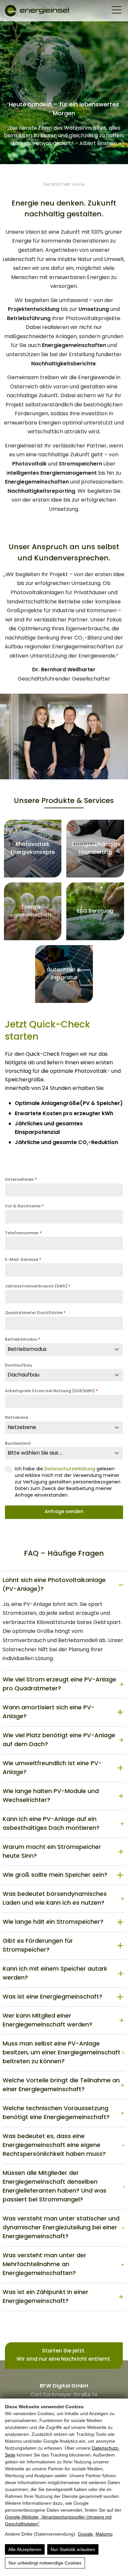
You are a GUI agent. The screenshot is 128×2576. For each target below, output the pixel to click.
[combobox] (64, 1350)
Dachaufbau (19, 1366)
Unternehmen (21, 1180)
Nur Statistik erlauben (73, 2549)
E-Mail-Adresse (23, 1260)
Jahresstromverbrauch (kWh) (38, 1287)
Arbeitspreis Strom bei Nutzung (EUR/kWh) (51, 1391)
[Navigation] (117, 11)
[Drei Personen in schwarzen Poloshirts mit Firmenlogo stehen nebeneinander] (64, 736)
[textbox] (58, 1350)
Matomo (104, 2534)
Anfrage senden (64, 1512)
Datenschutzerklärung (70, 1469)
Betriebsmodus (22, 1340)
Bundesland (18, 1444)
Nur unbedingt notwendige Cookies (45, 2563)
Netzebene (17, 1418)
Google (85, 2534)
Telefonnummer (23, 1233)
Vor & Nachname (24, 1206)
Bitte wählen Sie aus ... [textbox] (35, 1453)
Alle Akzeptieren (25, 2549)
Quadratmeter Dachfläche (35, 1313)
